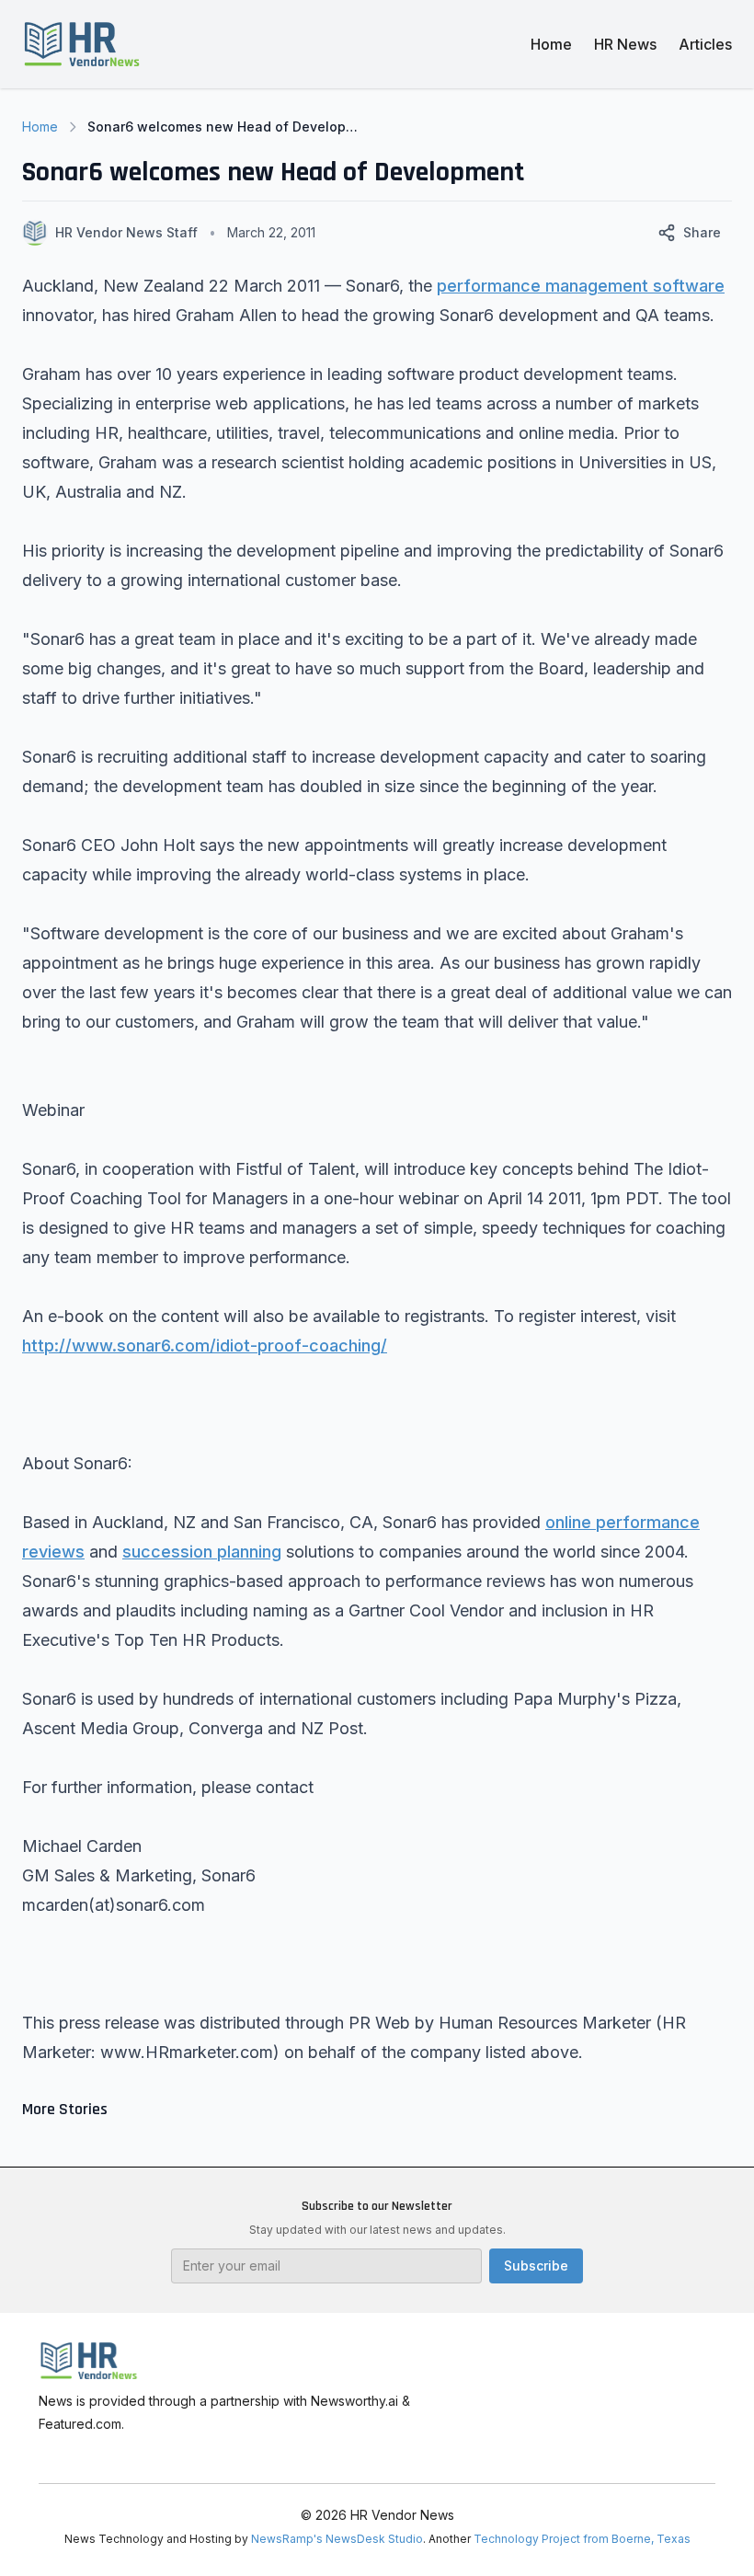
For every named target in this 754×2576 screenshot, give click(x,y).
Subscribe (536, 2265)
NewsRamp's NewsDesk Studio (337, 2539)
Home (551, 44)
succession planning (202, 1552)
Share (702, 232)
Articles (705, 44)
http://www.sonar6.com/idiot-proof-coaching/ (205, 1345)
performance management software (581, 286)
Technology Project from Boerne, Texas (582, 2539)
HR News (625, 44)
